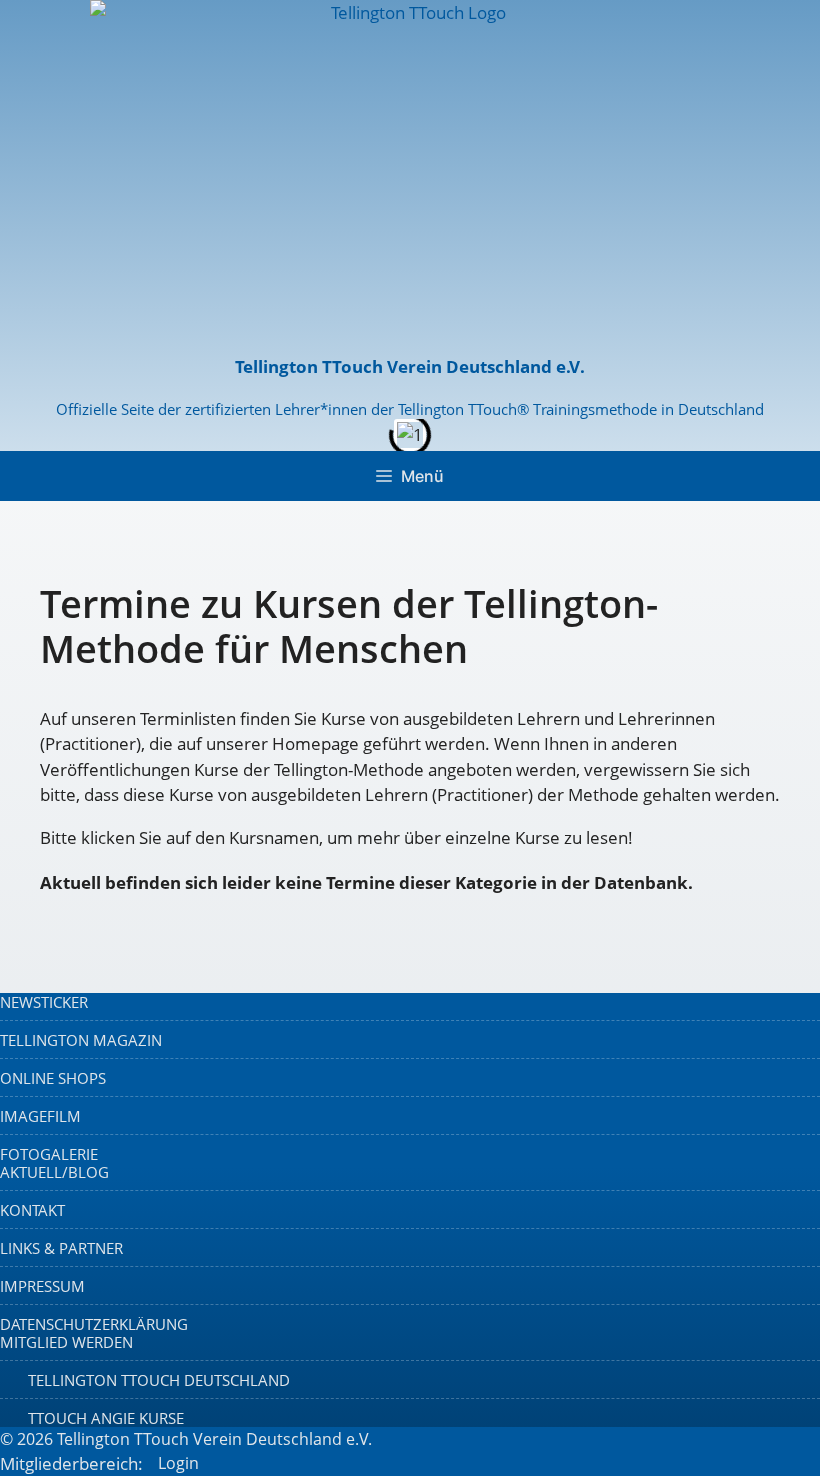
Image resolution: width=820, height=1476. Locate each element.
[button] (19, 738)
